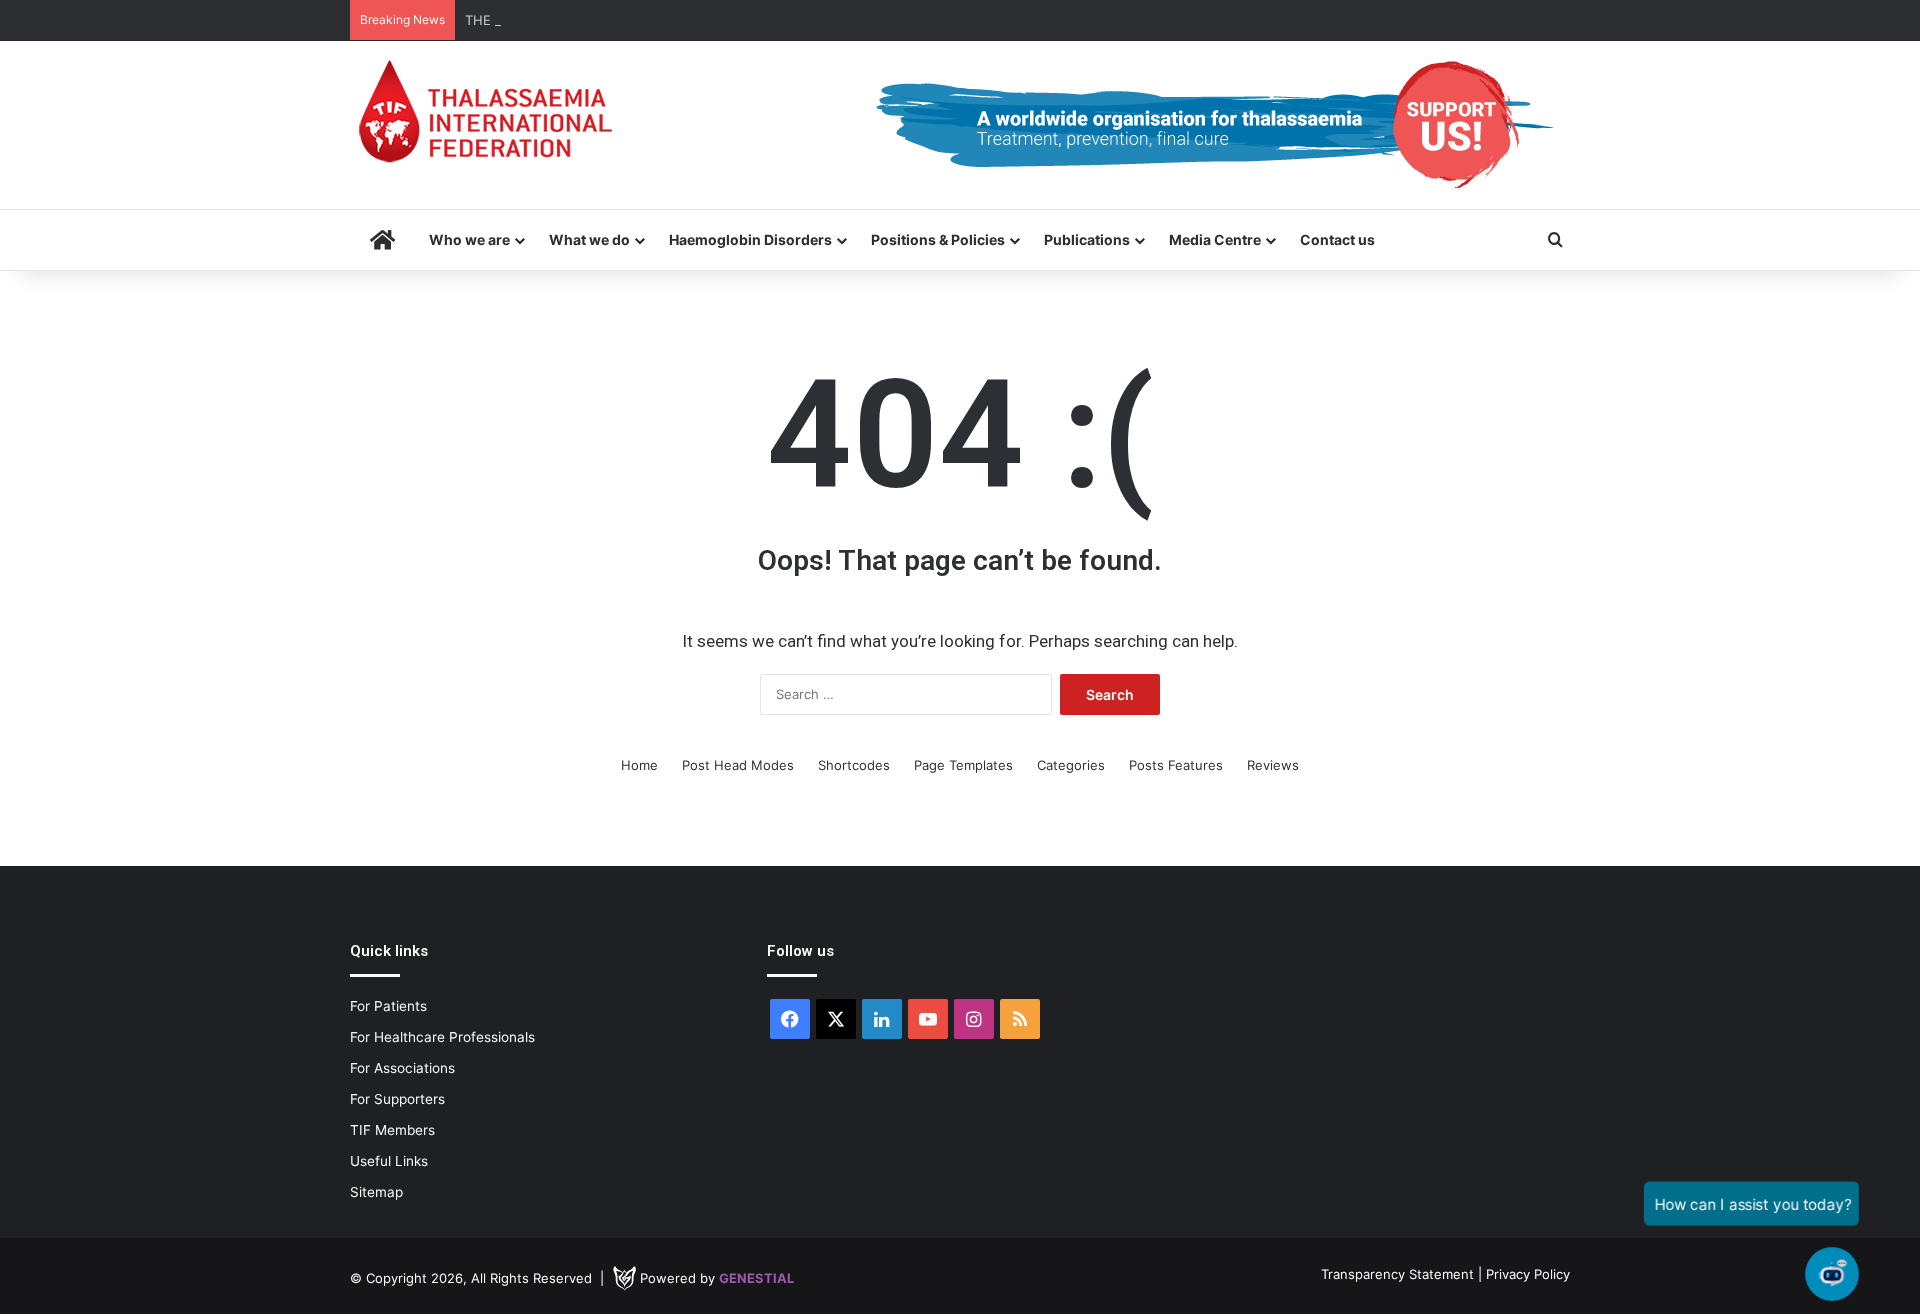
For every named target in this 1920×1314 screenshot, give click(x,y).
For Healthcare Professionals (442, 1037)
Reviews (1273, 765)
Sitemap (376, 1192)
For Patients (388, 1006)
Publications (1087, 239)
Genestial (756, 1278)
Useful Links (389, 1161)
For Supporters (397, 1099)
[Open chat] (1832, 1274)
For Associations (402, 1068)
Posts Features (1176, 765)
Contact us (1337, 239)
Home (639, 765)
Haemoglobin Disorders (750, 239)
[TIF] (485, 111)
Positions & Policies (938, 239)
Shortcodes (854, 765)
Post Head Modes (738, 765)
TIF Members (392, 1130)
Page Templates (963, 765)
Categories (1071, 765)
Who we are (469, 239)
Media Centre (1215, 239)
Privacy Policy (1528, 1274)
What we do (589, 239)
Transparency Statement (1397, 1274)
